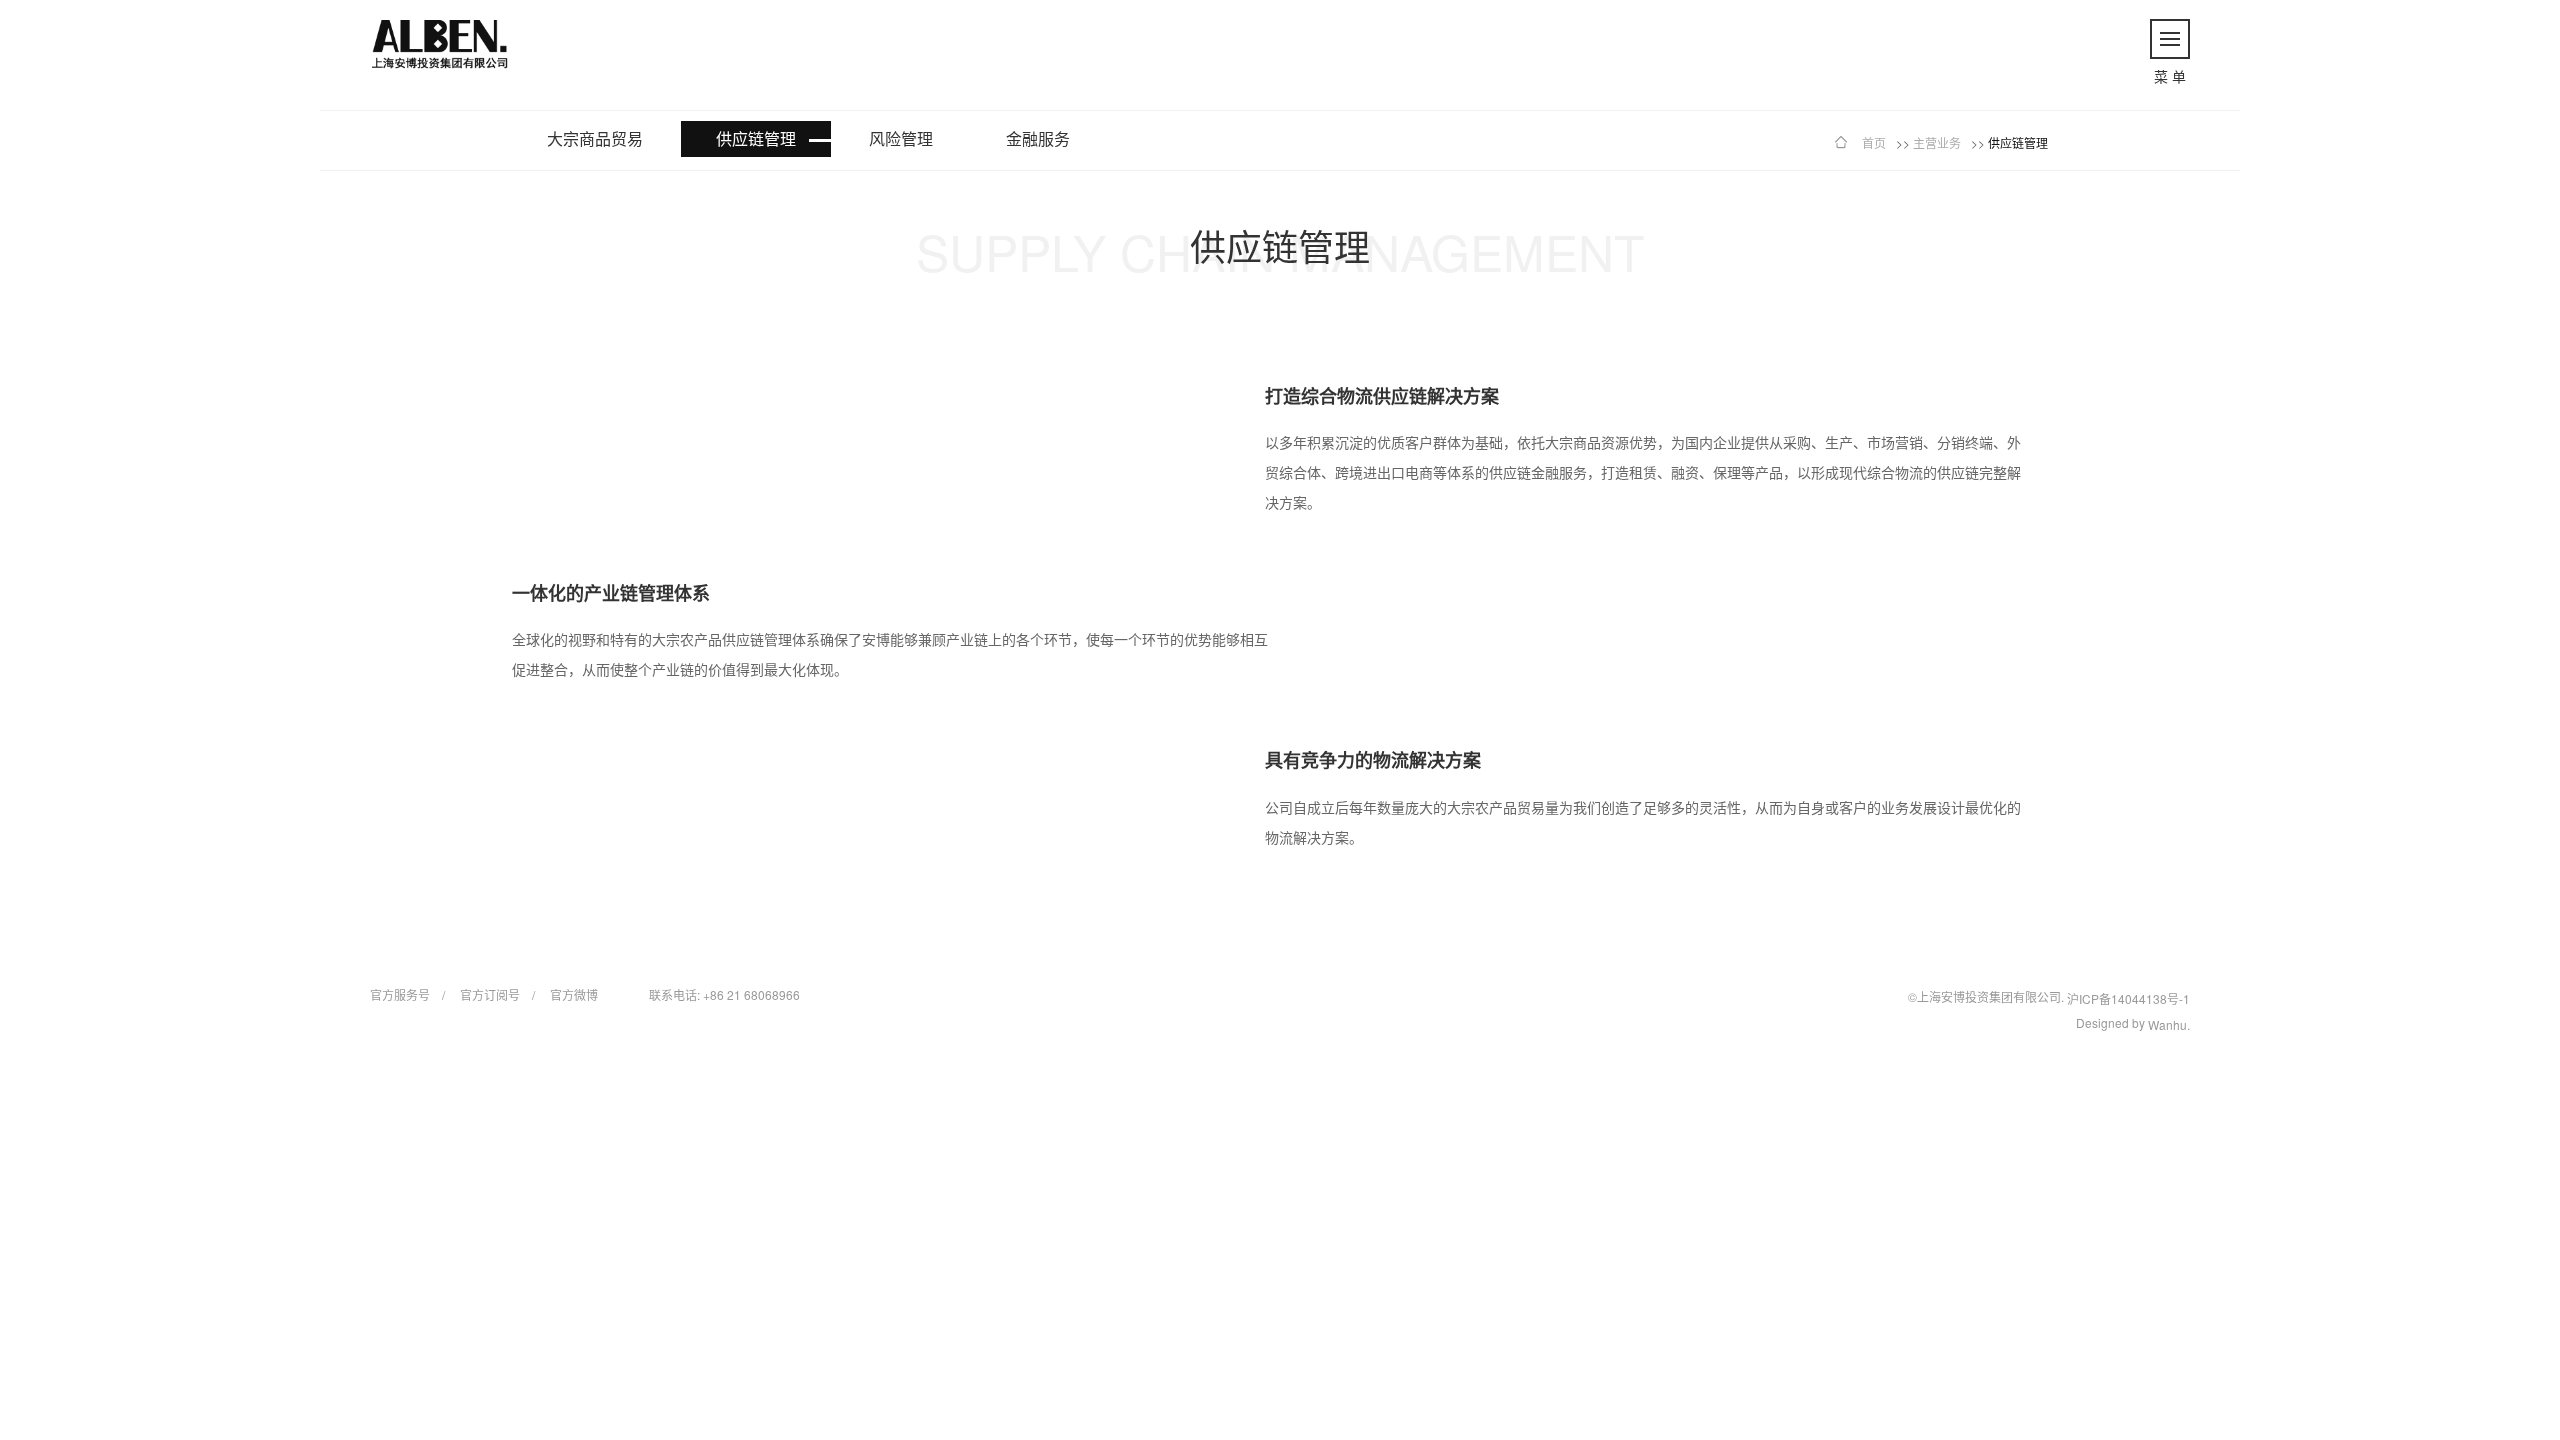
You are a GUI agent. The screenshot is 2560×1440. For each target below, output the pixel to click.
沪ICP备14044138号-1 (2128, 998)
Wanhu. (2169, 1024)
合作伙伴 (2376, 561)
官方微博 (574, 994)
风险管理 (901, 138)
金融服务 (1038, 138)
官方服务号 (400, 994)
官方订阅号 (490, 994)
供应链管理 (756, 138)
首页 (182, 583)
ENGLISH (2454, 22)
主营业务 (1937, 142)
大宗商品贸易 (595, 138)
